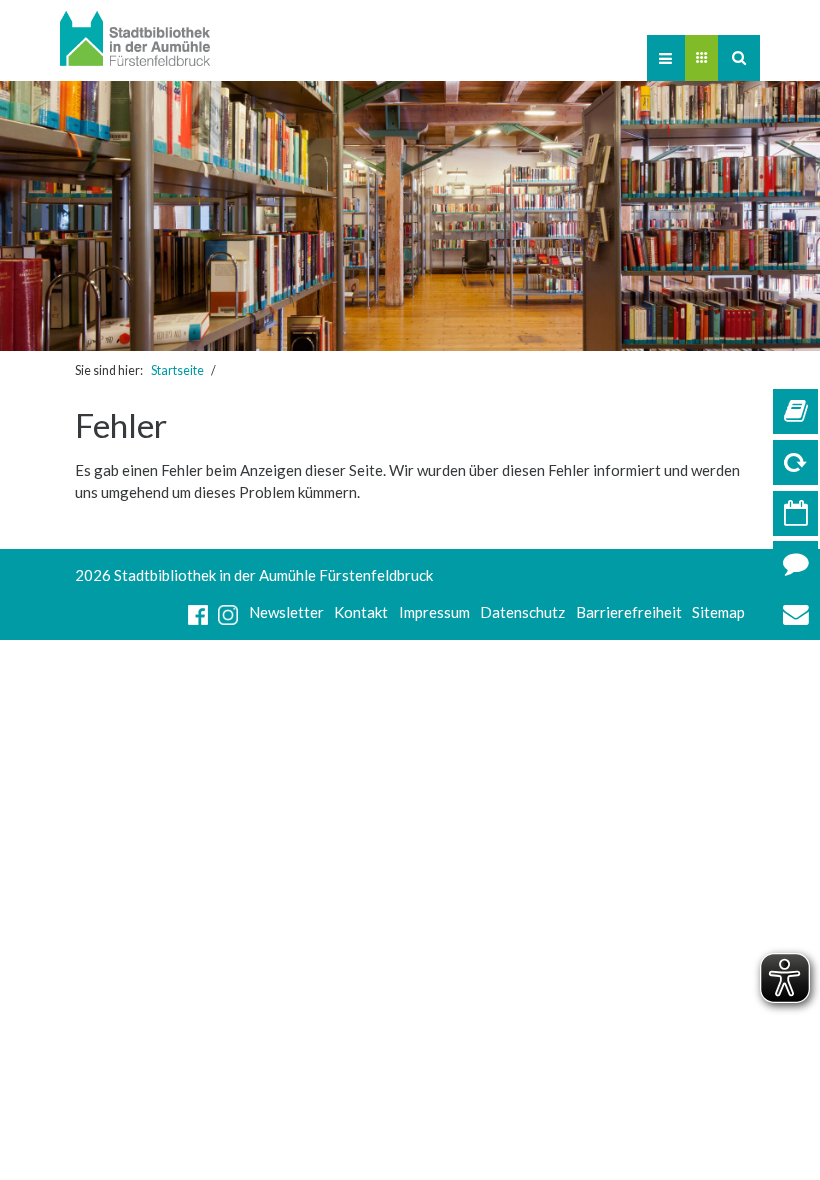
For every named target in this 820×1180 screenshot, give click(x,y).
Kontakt (361, 612)
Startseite (177, 370)
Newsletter (286, 612)
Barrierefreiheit (629, 612)
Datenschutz (522, 612)
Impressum (434, 612)
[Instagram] (228, 612)
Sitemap (718, 612)
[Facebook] (198, 612)
